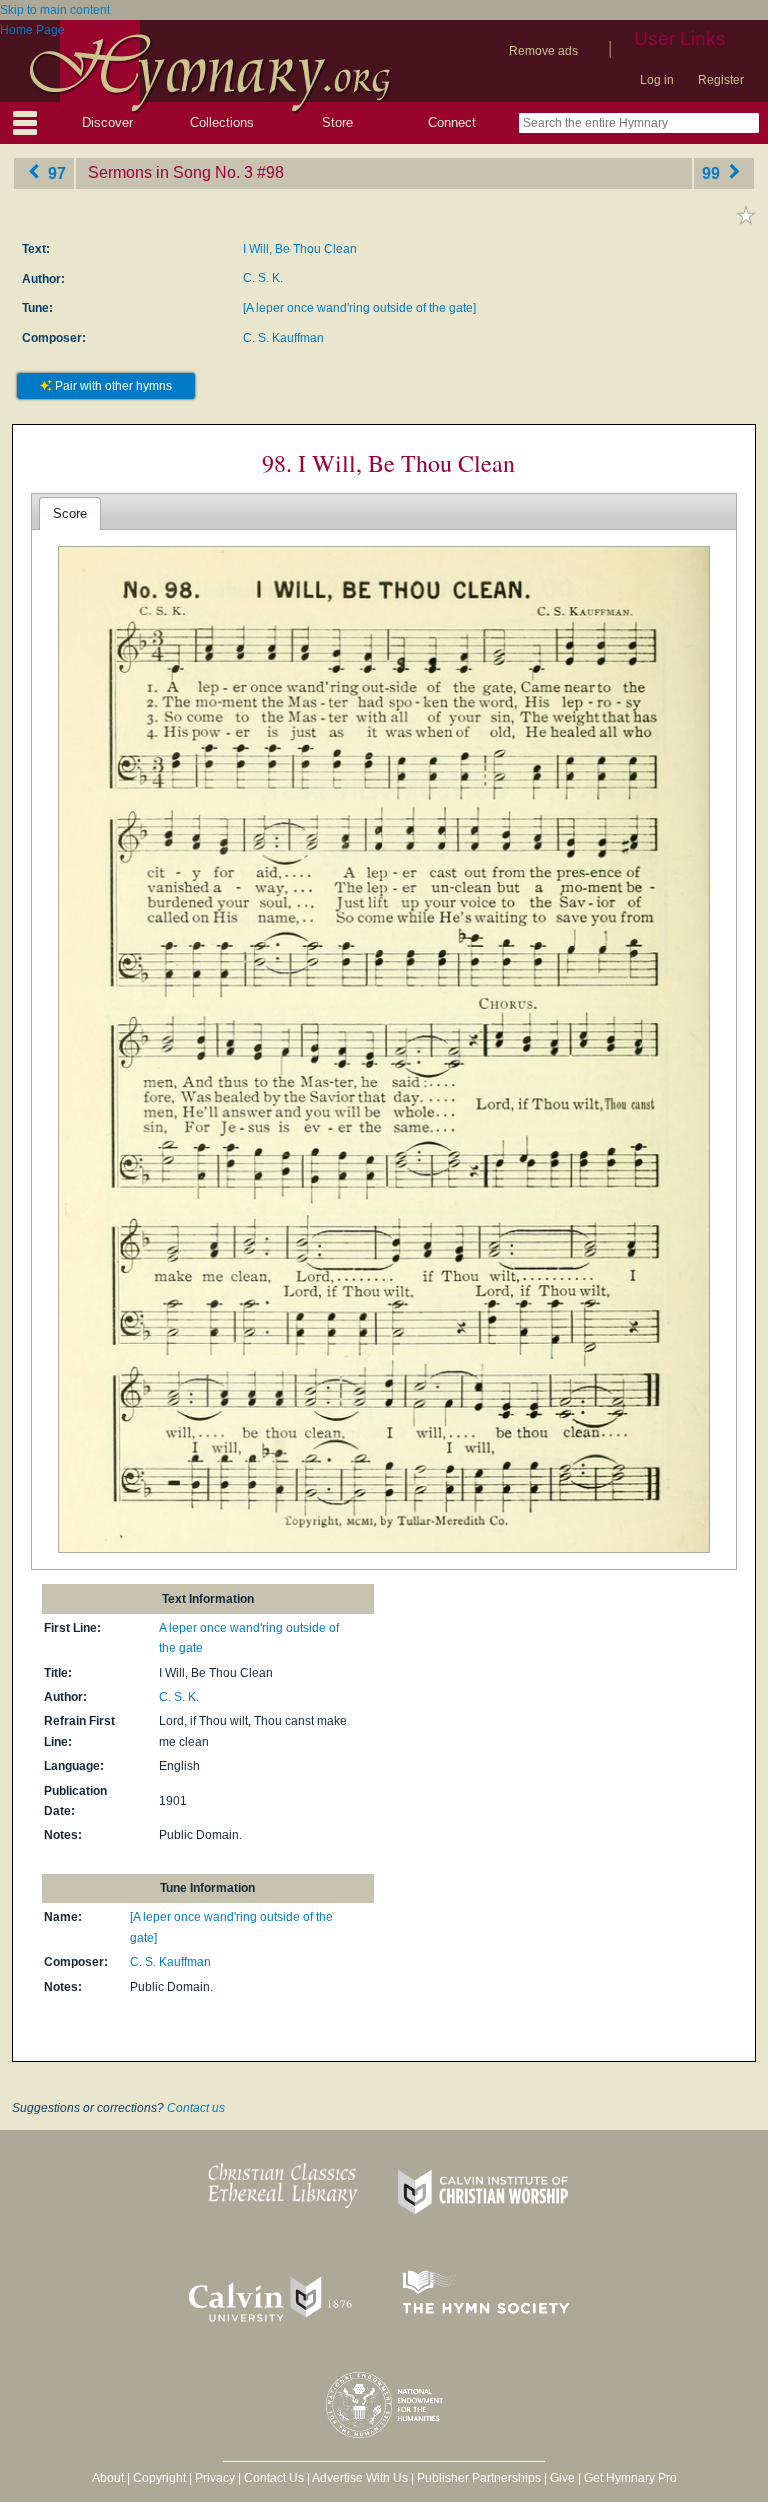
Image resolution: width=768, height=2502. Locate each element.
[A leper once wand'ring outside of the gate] (359, 308)
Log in (657, 80)
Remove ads (543, 51)
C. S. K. (263, 278)
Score (70, 513)
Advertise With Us (360, 2478)
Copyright (159, 2478)
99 (713, 172)
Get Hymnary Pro (630, 2478)
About (108, 2478)
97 (55, 172)
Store (337, 122)
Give (562, 2478)
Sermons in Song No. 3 (170, 172)
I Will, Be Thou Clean (300, 249)
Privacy (215, 2478)
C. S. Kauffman (283, 338)
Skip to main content (55, 10)
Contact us (196, 2108)
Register (721, 80)
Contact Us (274, 2478)
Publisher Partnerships (479, 2478)
